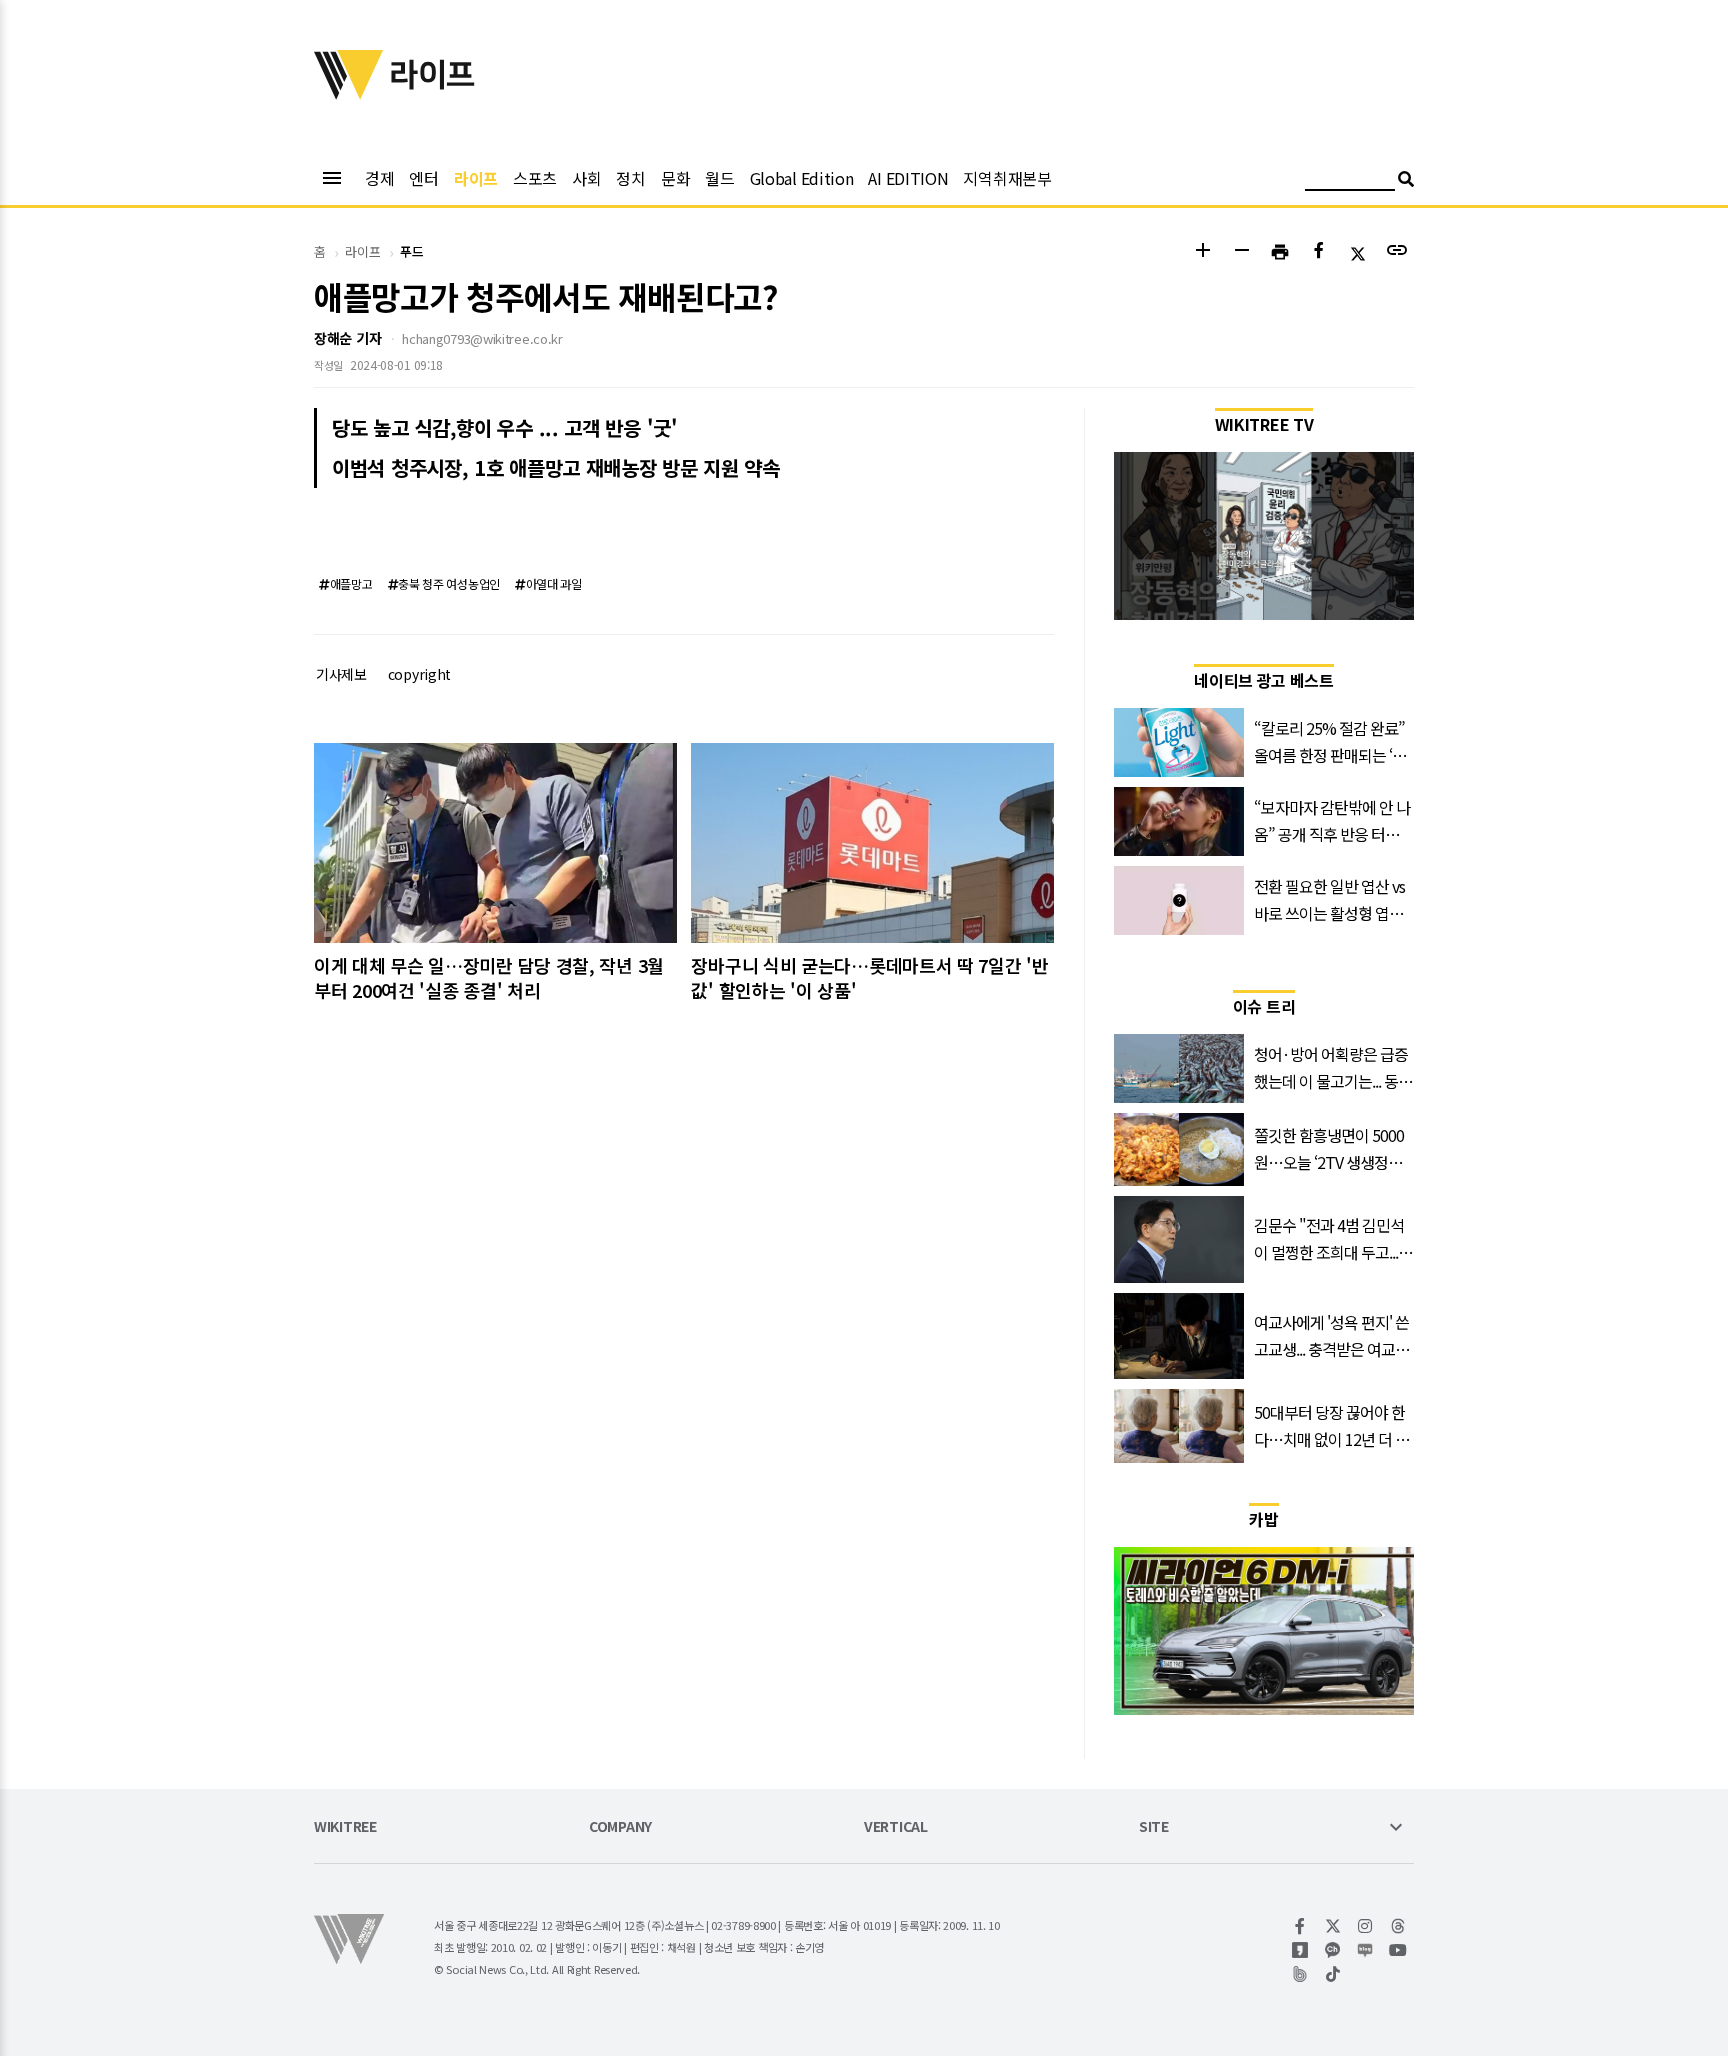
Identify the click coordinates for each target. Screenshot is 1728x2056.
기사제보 (341, 674)
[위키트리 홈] (349, 93)
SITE (1154, 1827)
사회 (586, 178)
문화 (675, 178)
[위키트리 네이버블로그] (1365, 1950)
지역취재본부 (1007, 178)
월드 (719, 178)
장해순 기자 (347, 338)
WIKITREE (345, 1827)
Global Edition (802, 178)
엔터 (423, 178)
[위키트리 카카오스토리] (1300, 1950)
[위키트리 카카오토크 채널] (1333, 1950)
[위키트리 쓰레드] (1398, 1926)
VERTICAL (896, 1827)
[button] (1202, 252)
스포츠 (535, 178)
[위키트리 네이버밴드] (1300, 1974)
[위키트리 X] (1333, 1926)
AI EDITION (908, 178)
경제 (379, 178)
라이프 (476, 178)
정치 (630, 178)
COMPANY (620, 1827)
